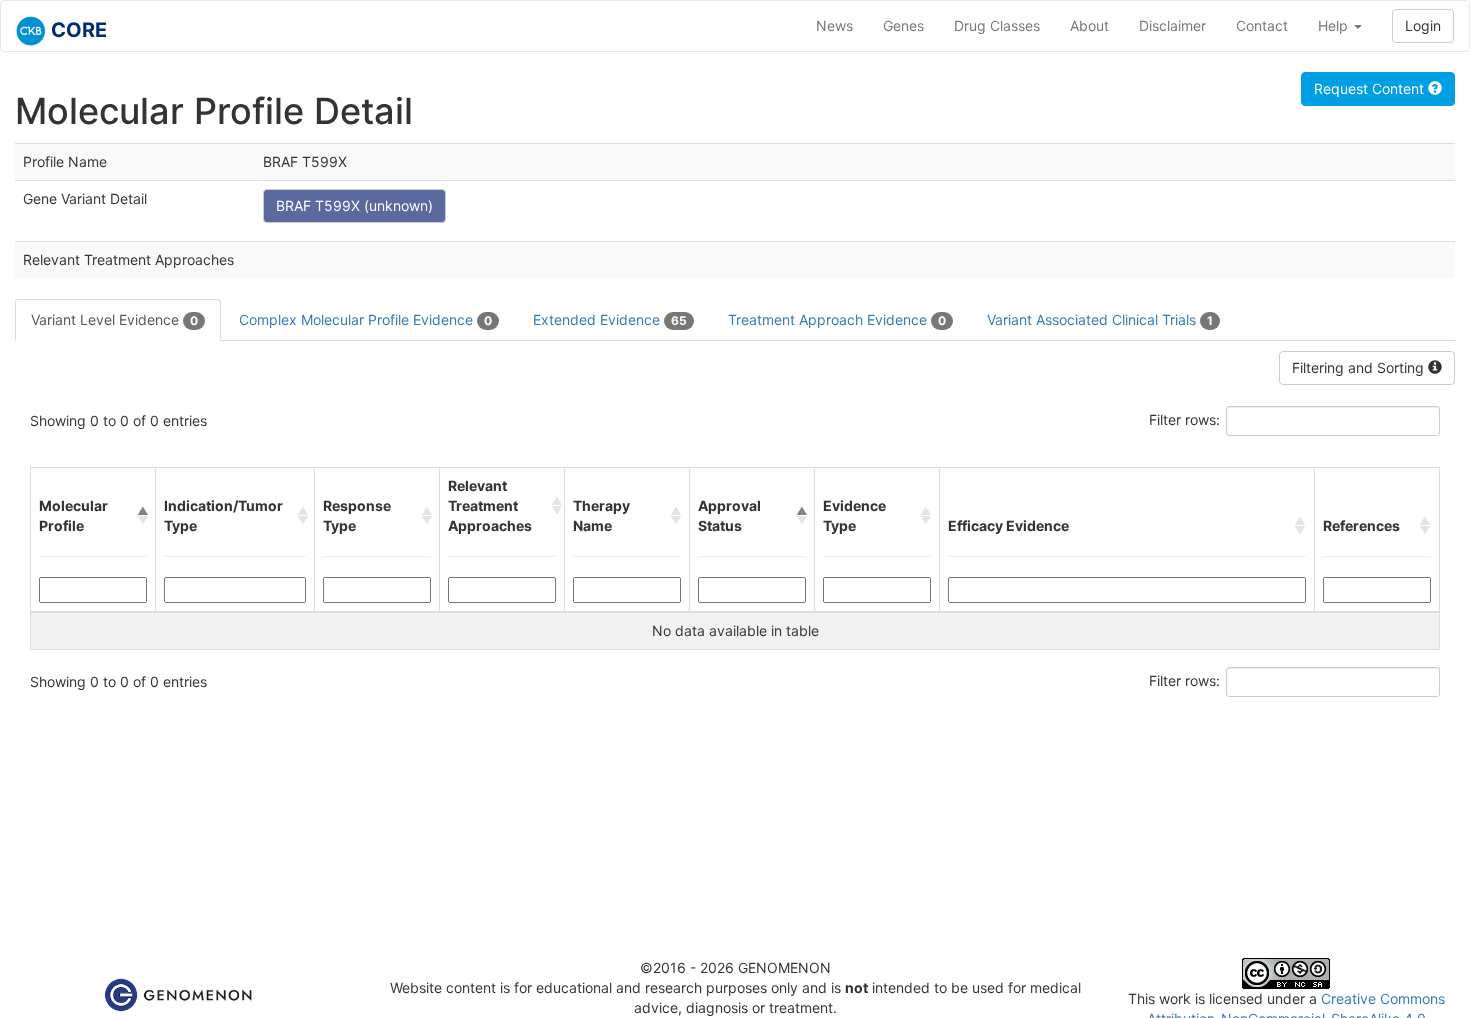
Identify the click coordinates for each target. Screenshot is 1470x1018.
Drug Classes (997, 25)
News (834, 25)
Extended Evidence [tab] (610, 319)
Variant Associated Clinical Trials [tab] (1100, 319)
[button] (142, 516)
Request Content (1371, 88)
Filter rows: (1184, 419)
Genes (903, 25)
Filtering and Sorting (1360, 367)
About (1089, 25)
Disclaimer (1172, 25)
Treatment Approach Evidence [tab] (837, 319)
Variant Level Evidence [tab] (114, 319)
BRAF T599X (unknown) (354, 205)
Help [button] (1335, 25)
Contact (1262, 25)
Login (1423, 25)
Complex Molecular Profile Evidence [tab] (365, 319)
